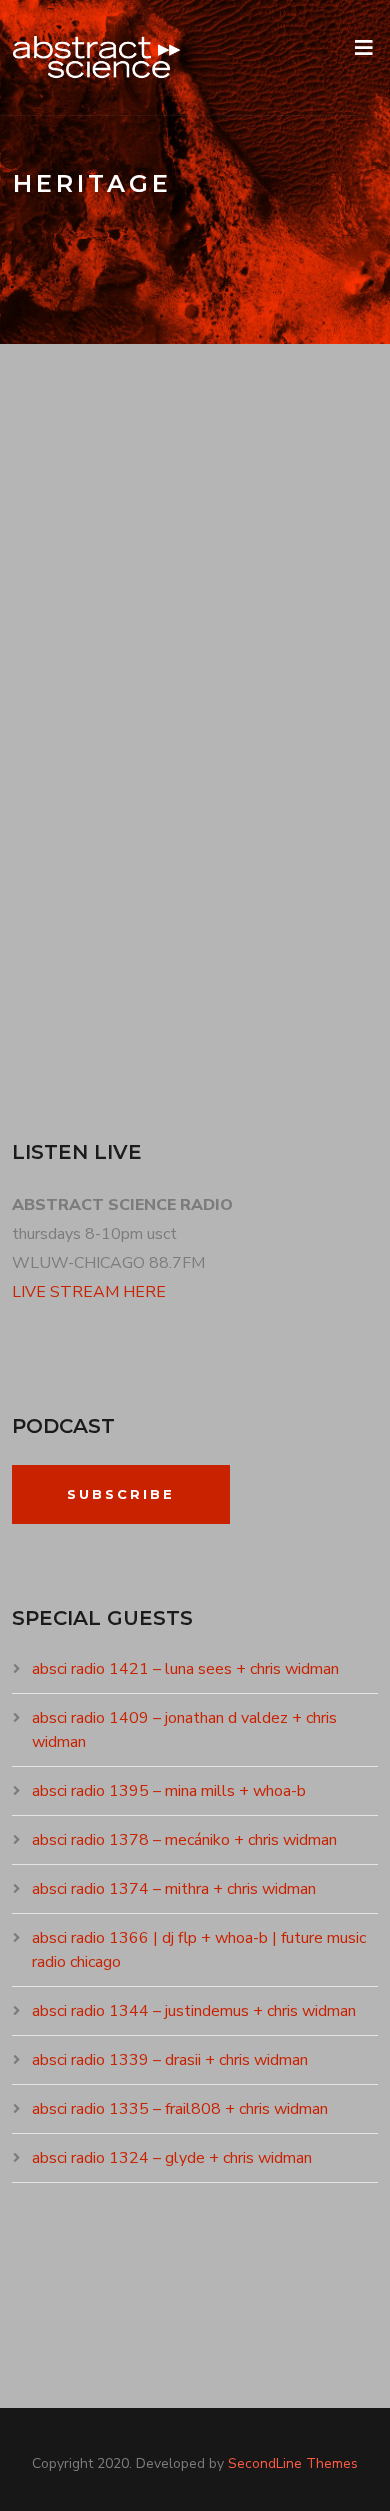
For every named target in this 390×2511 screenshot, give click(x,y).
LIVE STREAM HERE (89, 1292)
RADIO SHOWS (207, 670)
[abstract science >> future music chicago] (97, 57)
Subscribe (121, 1494)
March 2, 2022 (83, 670)
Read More (75, 1009)
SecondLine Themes (293, 2463)
